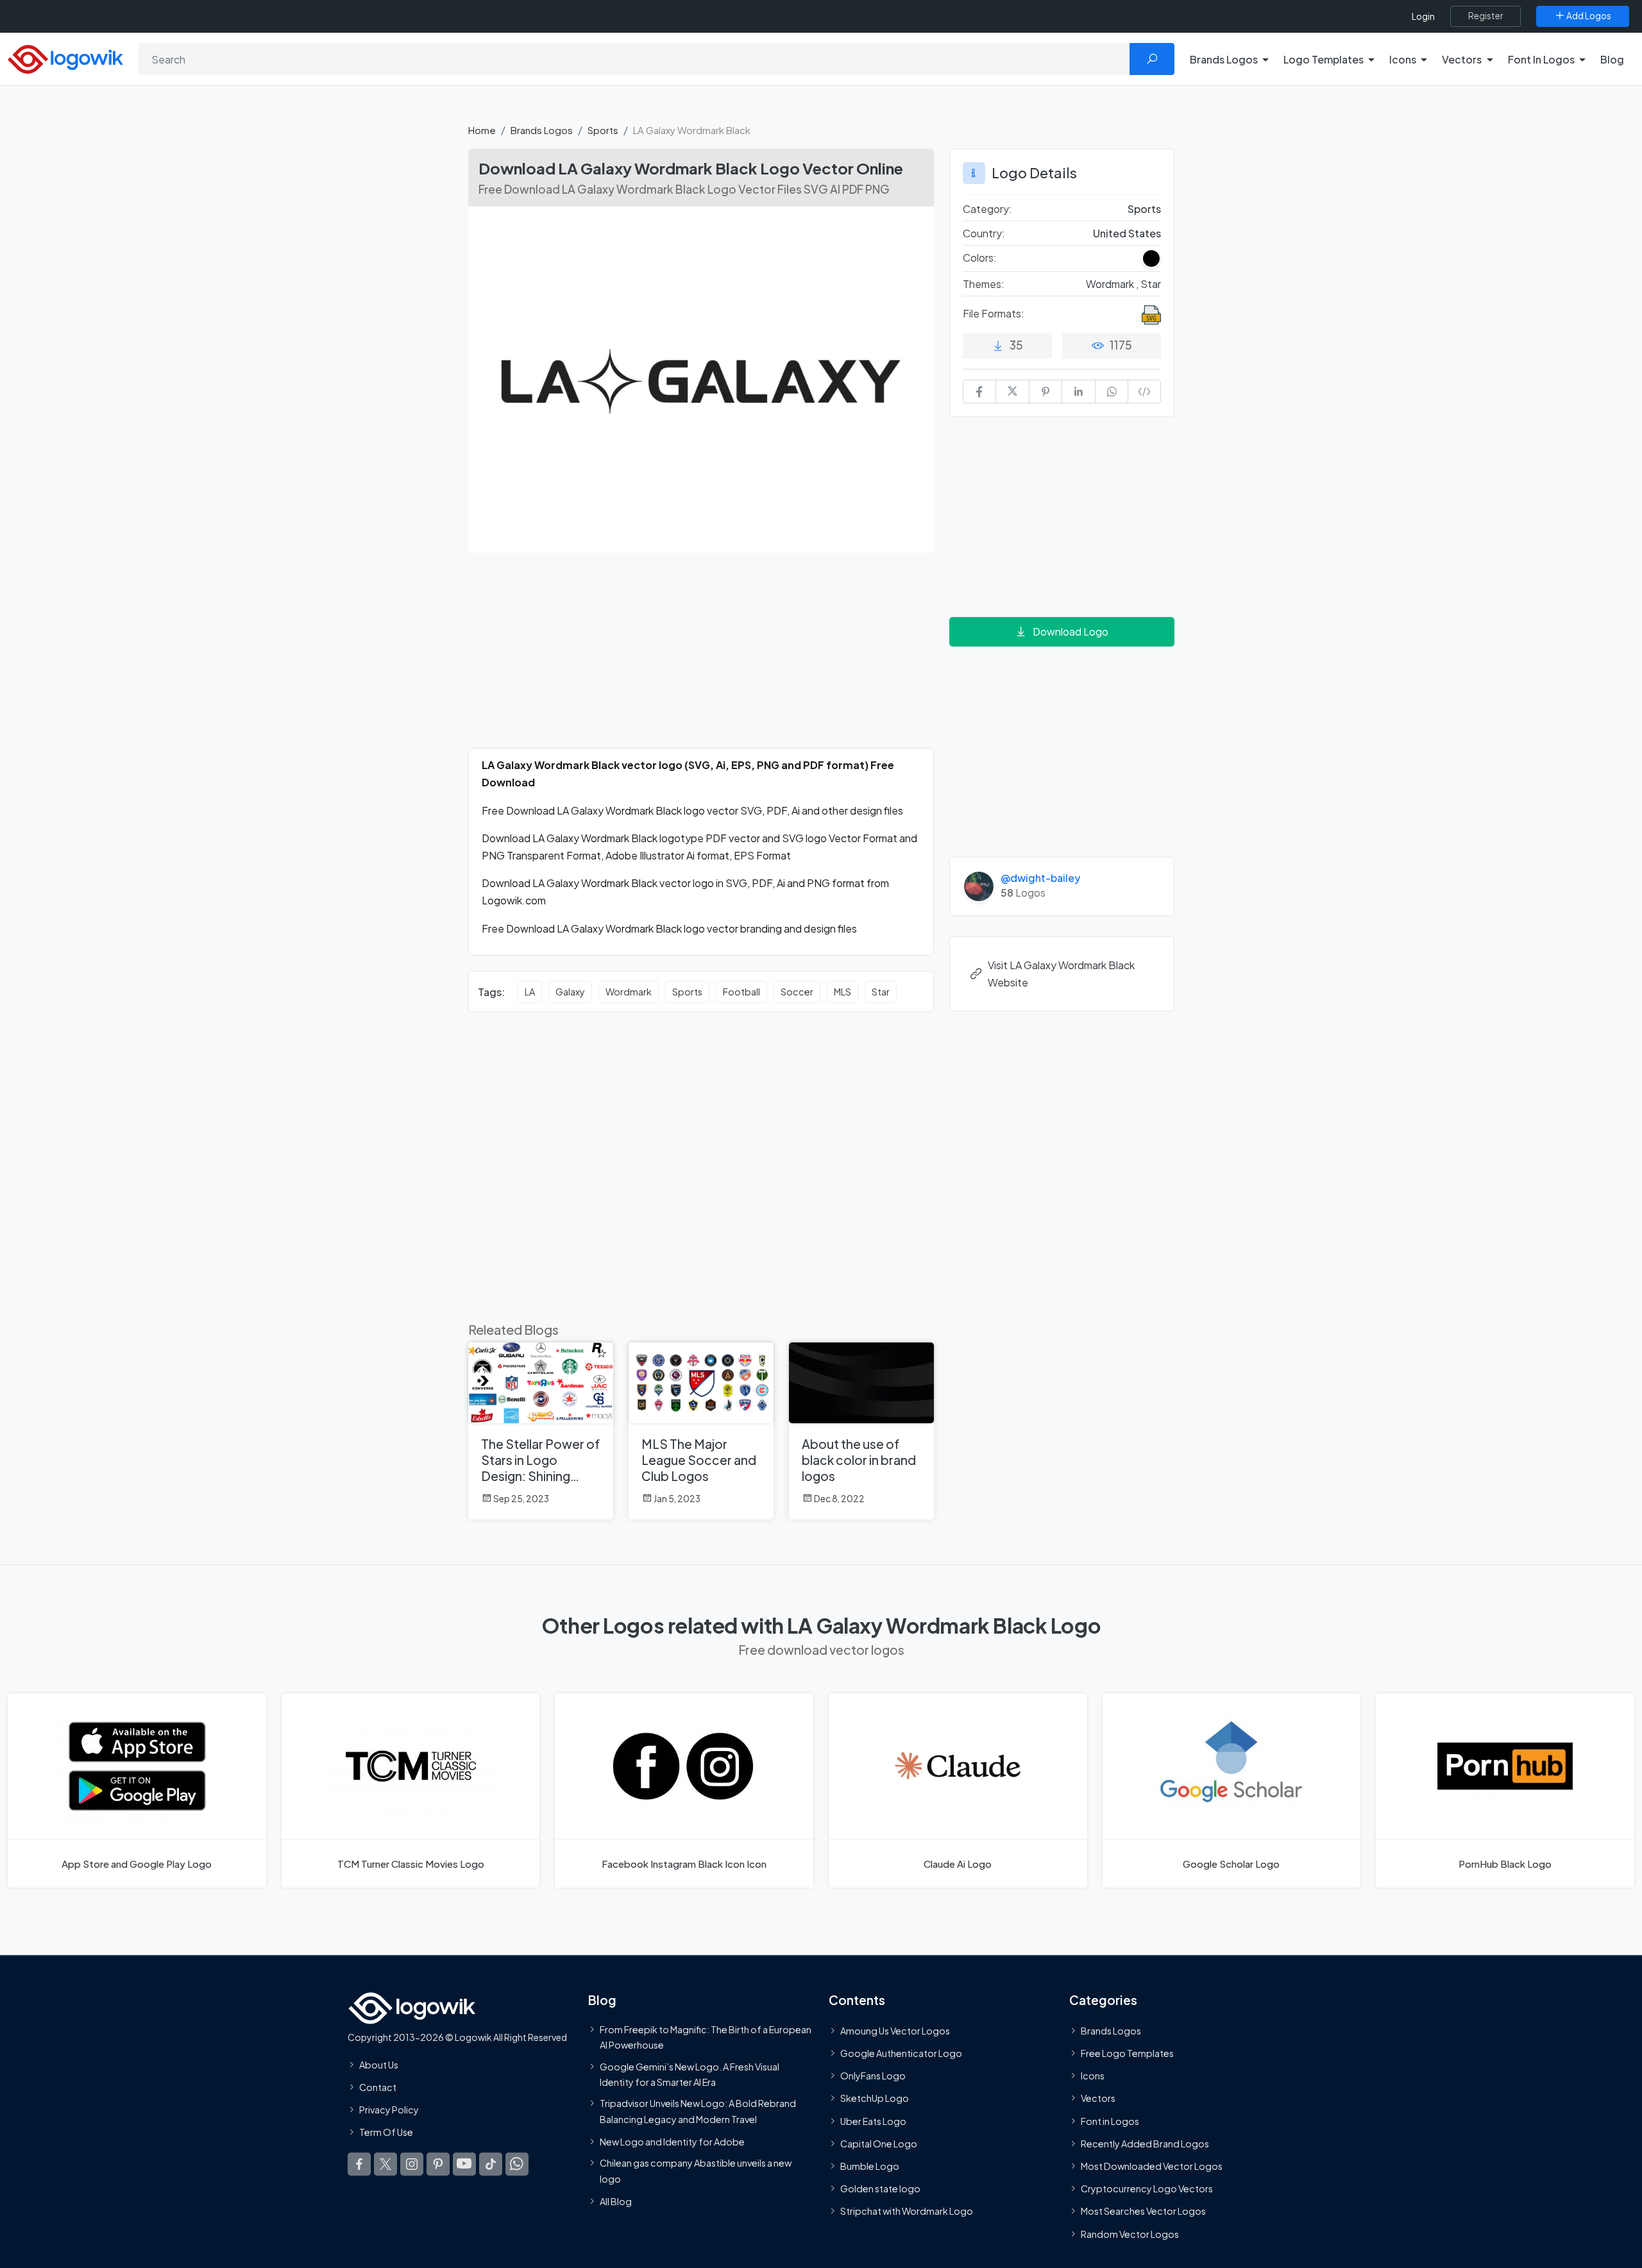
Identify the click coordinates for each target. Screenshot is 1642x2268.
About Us (379, 2065)
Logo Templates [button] (1324, 59)
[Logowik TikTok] (491, 2163)
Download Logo (1071, 631)
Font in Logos (1110, 2120)
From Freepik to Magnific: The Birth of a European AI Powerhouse (706, 2037)
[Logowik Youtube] (464, 2163)
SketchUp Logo (875, 2098)
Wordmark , (1113, 284)
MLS (842, 992)
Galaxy (570, 992)
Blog (1612, 59)
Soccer (797, 992)
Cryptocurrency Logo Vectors (1147, 2188)
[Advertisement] (701, 658)
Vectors (1098, 2098)
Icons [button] (1403, 59)
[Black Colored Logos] (1151, 258)
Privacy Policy (389, 2110)
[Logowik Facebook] (359, 2163)
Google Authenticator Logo (901, 2053)
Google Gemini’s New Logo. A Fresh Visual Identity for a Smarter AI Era (690, 2074)
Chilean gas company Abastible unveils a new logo (696, 2171)
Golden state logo (880, 2188)
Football (741, 992)
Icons (1093, 2076)
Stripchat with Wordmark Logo (907, 2211)
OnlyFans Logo (873, 2076)
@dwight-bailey (1040, 878)
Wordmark (629, 992)
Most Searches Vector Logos (1143, 2211)
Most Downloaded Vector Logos (1152, 2166)
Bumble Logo (870, 2166)
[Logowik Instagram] (412, 2163)
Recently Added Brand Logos (1145, 2144)
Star (881, 992)
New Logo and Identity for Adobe (672, 2142)
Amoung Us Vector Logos (895, 2031)
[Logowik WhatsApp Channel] (517, 2163)
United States (1127, 233)
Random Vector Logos (1130, 2233)
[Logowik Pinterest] (438, 2163)
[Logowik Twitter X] (385, 2163)
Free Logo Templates (1127, 2053)
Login (1423, 16)
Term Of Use (386, 2132)
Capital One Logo (879, 2144)
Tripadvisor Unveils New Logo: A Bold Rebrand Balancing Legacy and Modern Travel (698, 2111)
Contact (378, 2087)
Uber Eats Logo (873, 2120)
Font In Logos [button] (1541, 59)
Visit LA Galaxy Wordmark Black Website (1061, 974)
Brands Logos (542, 130)
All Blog (616, 2201)
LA (530, 992)
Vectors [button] (1462, 59)
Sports (603, 130)
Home (482, 130)
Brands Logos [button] (1224, 59)
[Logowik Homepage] (65, 57)
